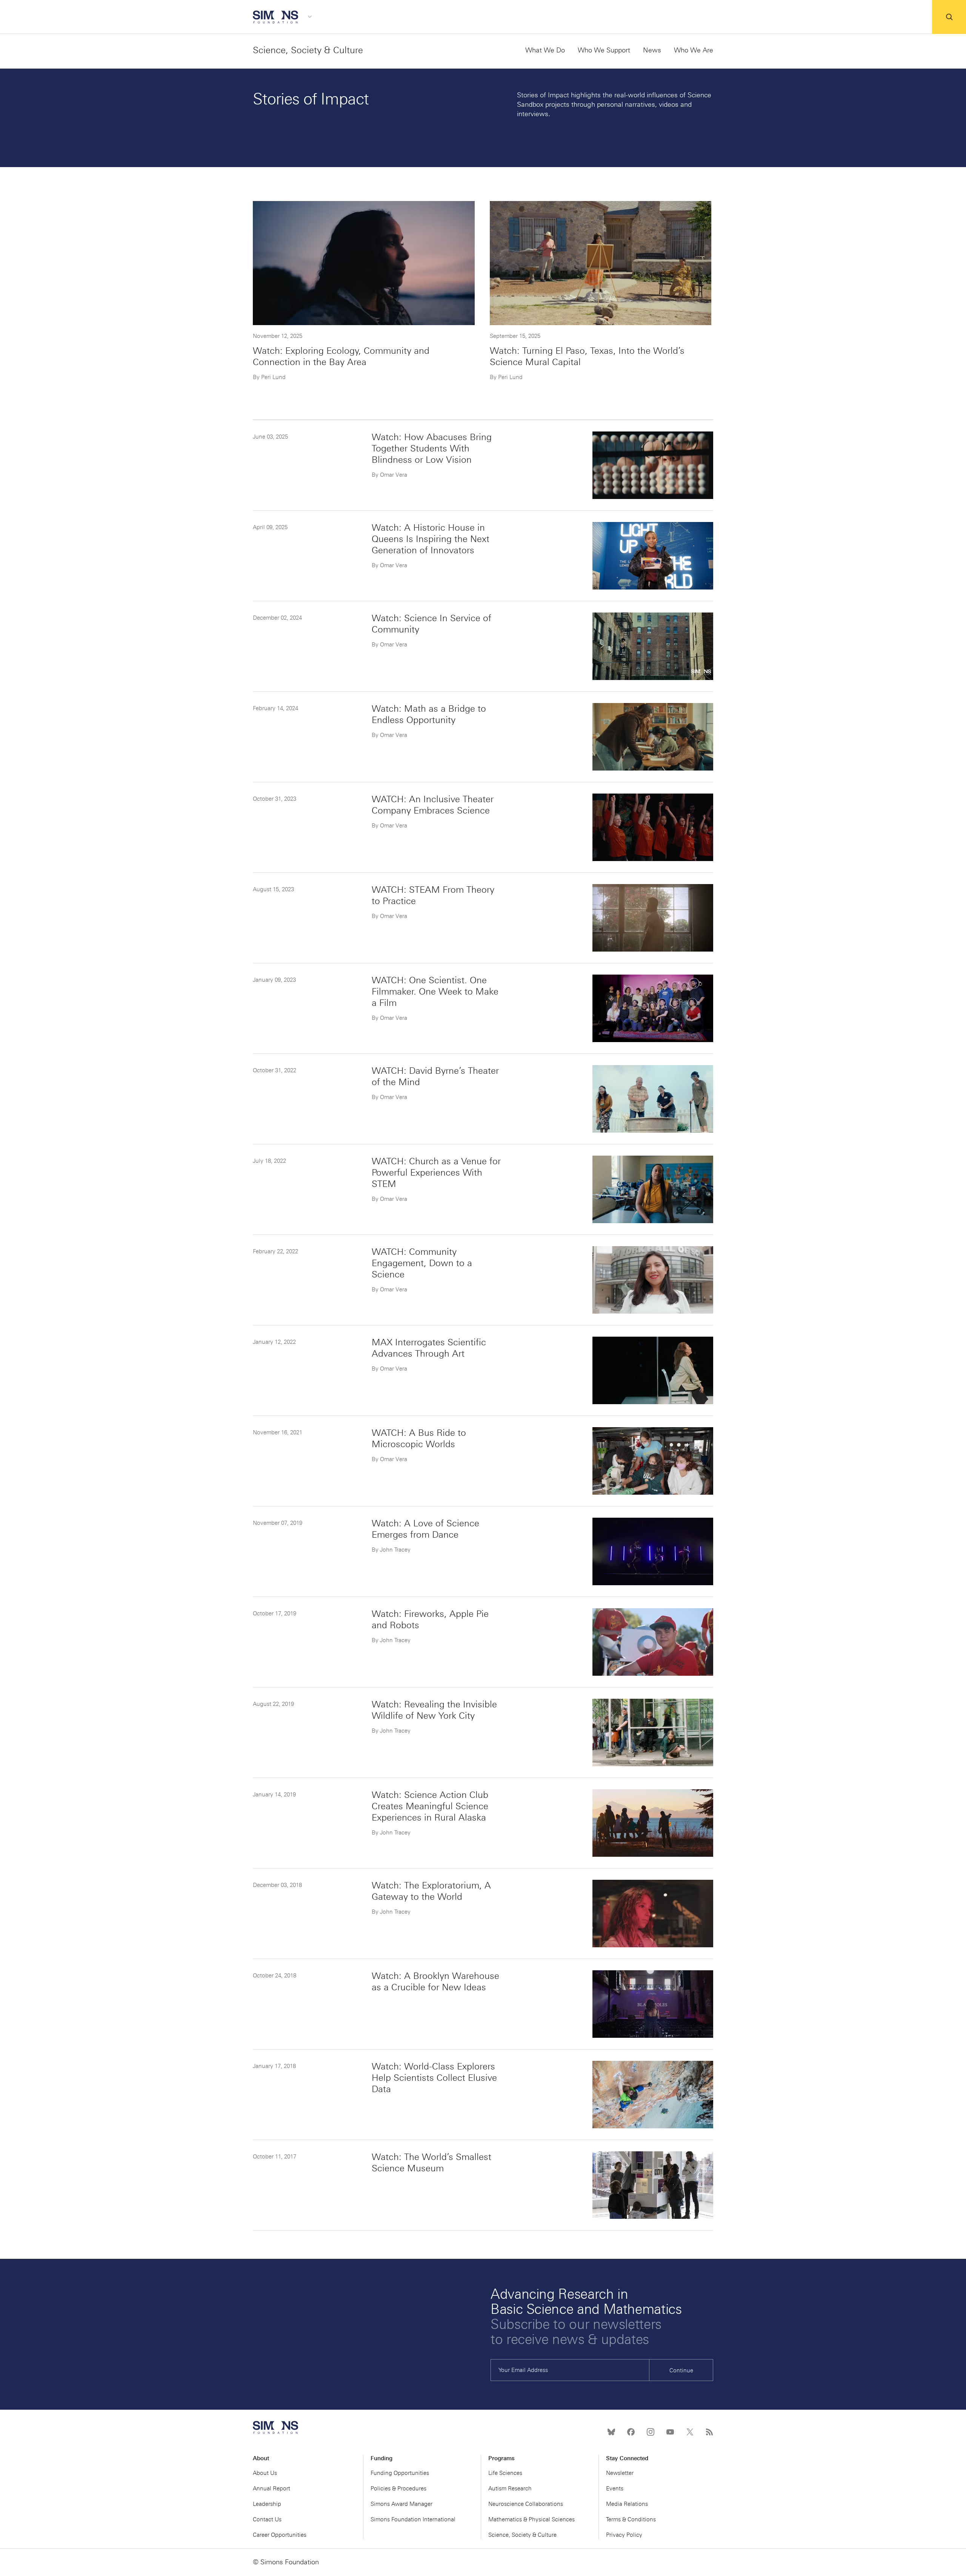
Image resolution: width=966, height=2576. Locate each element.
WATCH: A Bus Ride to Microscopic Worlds (419, 1438)
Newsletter (620, 2473)
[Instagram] (651, 2432)
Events (615, 2488)
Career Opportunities (280, 2535)
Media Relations (627, 2504)
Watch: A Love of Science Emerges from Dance (425, 1529)
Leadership (267, 2504)
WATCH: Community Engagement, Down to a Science (422, 1263)
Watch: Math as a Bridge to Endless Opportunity (429, 714)
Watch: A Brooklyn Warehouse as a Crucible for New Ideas (435, 1981)
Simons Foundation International (413, 2519)
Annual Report (271, 2488)
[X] (690, 2432)
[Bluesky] (611, 2432)
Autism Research (510, 2488)
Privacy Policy (624, 2535)
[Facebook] (631, 2432)
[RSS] (709, 2432)
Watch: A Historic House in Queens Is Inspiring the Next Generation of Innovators (431, 539)
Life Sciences (505, 2473)
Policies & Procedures (398, 2488)
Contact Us (267, 2519)
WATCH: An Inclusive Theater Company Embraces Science (433, 805)
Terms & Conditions (631, 2519)
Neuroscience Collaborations (526, 2504)
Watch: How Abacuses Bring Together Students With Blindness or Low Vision (432, 448)
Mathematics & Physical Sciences (531, 2519)
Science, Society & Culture (308, 50)
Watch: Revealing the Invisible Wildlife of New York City (434, 1710)
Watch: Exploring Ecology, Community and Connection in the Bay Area (341, 356)
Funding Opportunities (400, 2473)
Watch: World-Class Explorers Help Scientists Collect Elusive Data (434, 2078)
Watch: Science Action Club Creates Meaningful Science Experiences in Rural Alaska (430, 1806)
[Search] (949, 17)
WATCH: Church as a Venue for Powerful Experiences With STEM (436, 1172)
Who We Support (604, 50)
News (652, 50)
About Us (265, 2473)
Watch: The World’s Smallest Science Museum (431, 2162)
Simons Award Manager (401, 2504)
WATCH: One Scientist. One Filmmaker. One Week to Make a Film (435, 991)
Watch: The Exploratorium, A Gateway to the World (431, 1891)
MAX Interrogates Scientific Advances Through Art (429, 1348)
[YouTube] (670, 2432)
